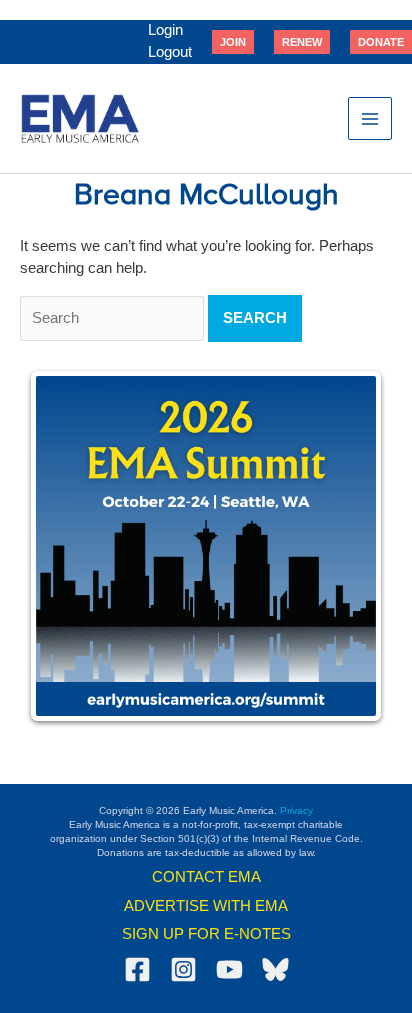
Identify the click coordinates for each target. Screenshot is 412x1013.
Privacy (296, 810)
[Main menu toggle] (370, 119)
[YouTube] (229, 969)
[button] (233, 42)
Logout (170, 52)
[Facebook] (137, 969)
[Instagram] (183, 969)
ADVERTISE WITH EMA (206, 906)
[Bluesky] (275, 969)
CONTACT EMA (206, 877)
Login (165, 30)
